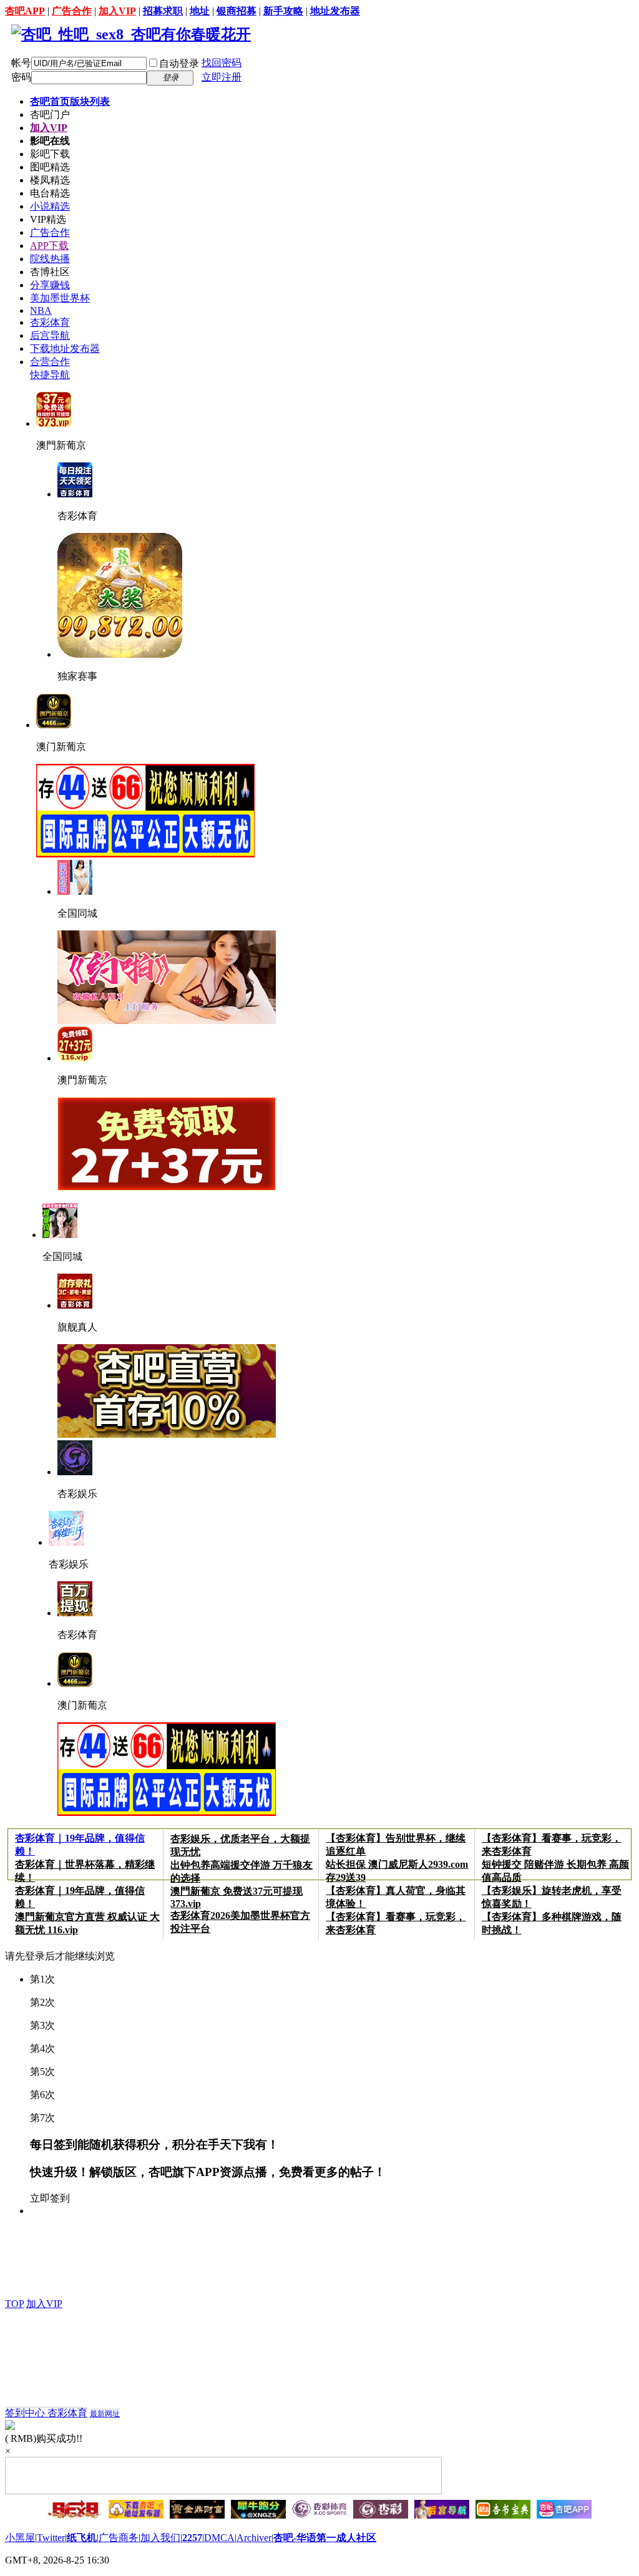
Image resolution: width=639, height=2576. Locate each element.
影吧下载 (50, 154)
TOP (14, 2304)
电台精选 (50, 193)
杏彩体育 (50, 322)
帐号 (21, 63)
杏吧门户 (50, 115)
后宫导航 (50, 335)
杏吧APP (25, 11)
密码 (21, 77)
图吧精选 (50, 167)
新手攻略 (283, 11)
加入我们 (160, 2538)
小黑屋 (20, 2538)
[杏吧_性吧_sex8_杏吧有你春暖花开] (131, 34)
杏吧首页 (70, 101)
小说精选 (50, 206)
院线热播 (50, 259)
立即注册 (222, 77)
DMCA (219, 2538)
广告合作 (72, 11)
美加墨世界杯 (60, 298)
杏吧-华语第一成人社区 (325, 2538)
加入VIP (117, 11)
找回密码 (222, 63)
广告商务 (119, 2538)
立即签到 (50, 2198)
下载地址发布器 (65, 349)
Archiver (254, 2538)
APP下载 (49, 246)
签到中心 (26, 2413)
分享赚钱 (50, 285)
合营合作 (50, 362)
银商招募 (237, 11)
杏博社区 (50, 272)
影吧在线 (50, 141)
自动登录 (179, 63)
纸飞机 (82, 2538)
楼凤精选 (50, 180)
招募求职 (163, 11)
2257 (192, 2538)
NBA (41, 310)
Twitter (51, 2538)
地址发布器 (335, 11)
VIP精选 (48, 219)
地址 (200, 11)
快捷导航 (50, 375)
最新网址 (105, 2414)
